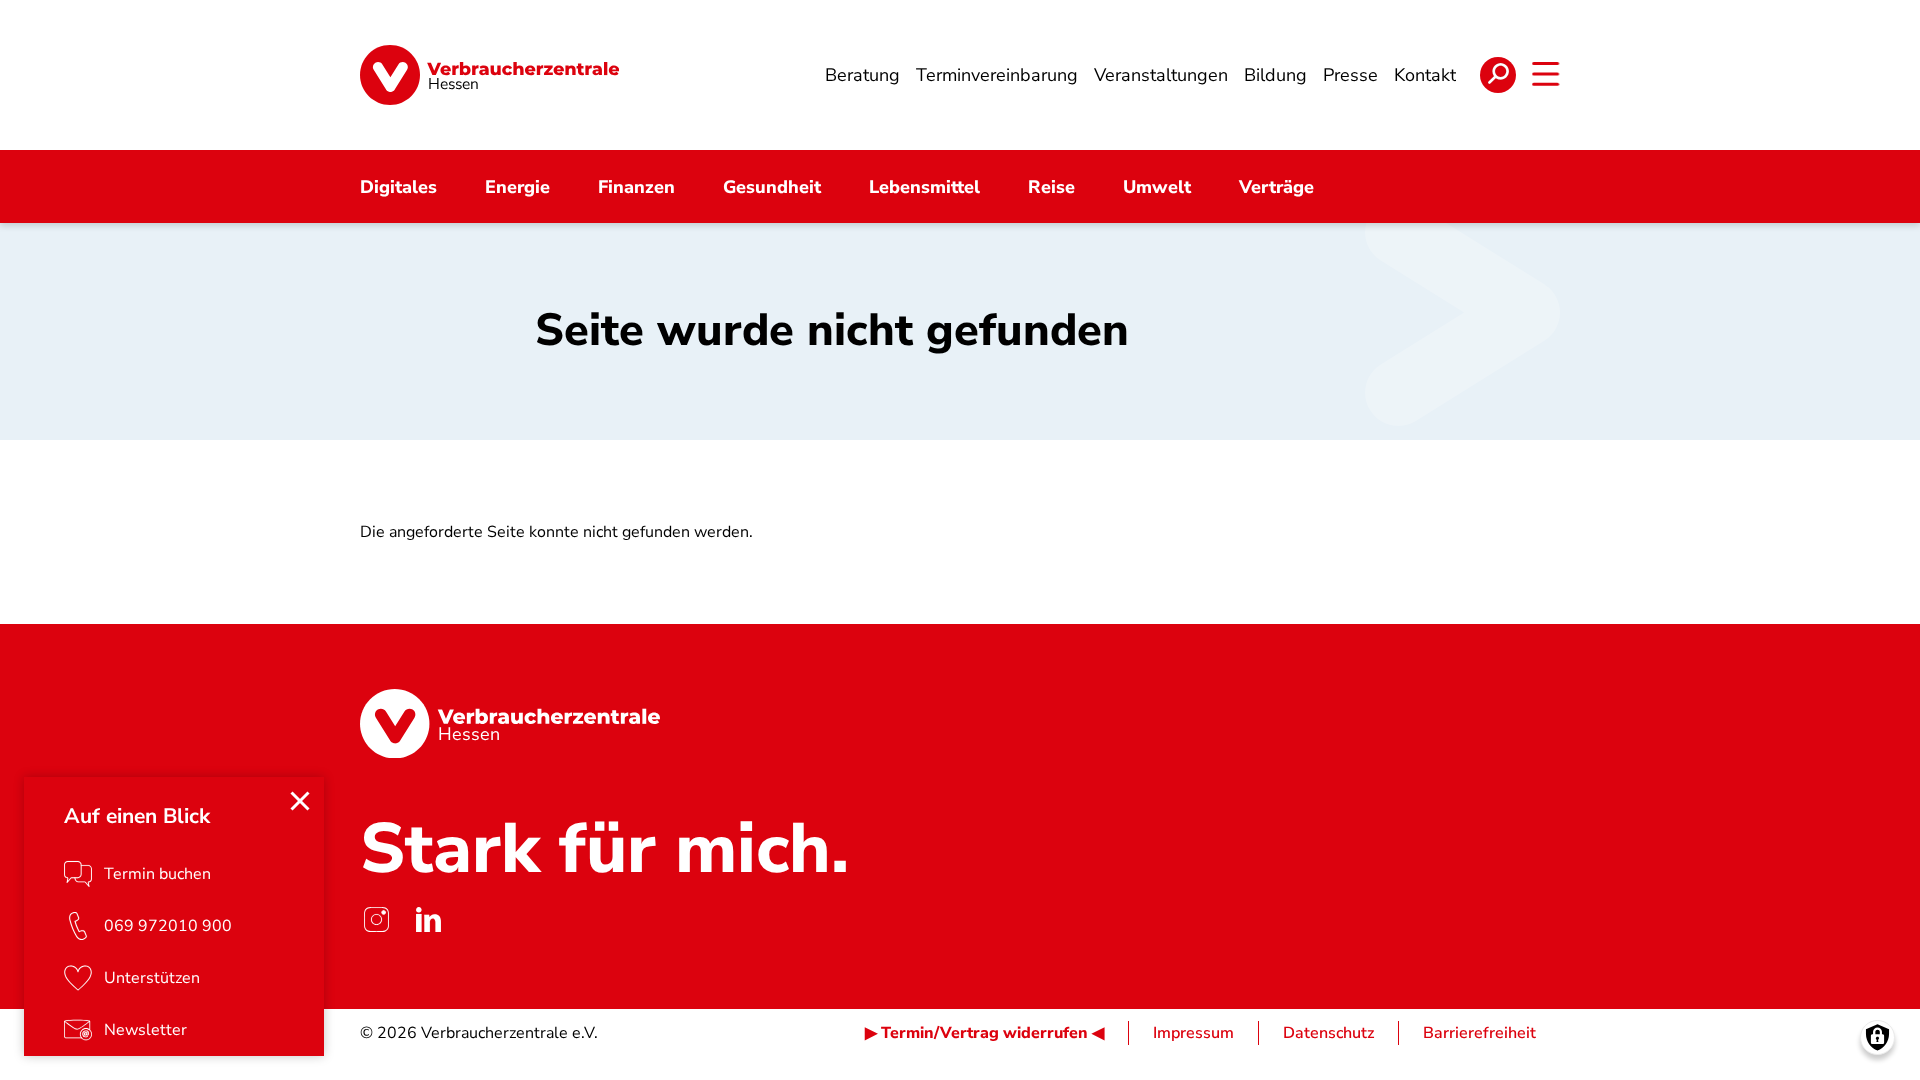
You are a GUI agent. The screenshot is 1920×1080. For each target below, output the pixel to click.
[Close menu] (300, 801)
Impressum (1193, 1033)
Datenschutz (1328, 1033)
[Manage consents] (1877, 1037)
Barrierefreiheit (1479, 1033)
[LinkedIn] (428, 919)
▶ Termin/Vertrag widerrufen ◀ (984, 1033)
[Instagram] (376, 919)
